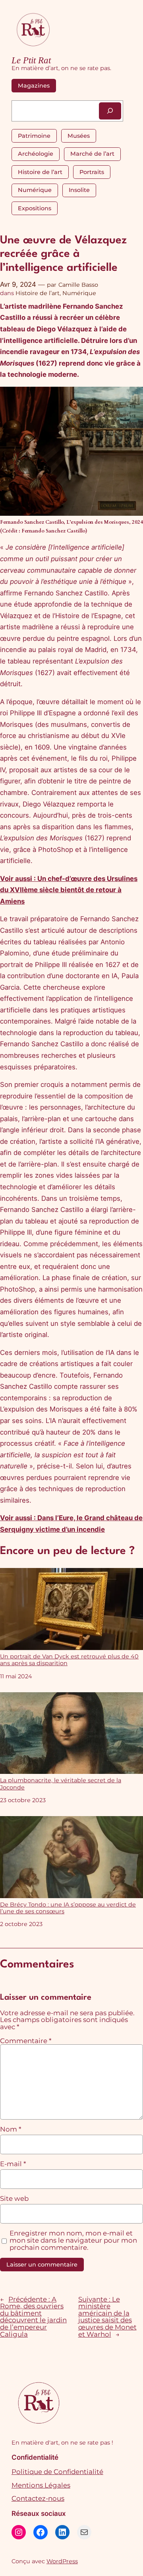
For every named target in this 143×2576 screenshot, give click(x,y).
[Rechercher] (110, 111)
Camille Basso (78, 285)
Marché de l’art (92, 154)
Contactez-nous (38, 2498)
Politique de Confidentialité (57, 2472)
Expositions (35, 208)
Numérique (35, 190)
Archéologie (36, 154)
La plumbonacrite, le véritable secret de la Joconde (61, 1784)
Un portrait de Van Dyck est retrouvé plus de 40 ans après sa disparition (69, 1660)
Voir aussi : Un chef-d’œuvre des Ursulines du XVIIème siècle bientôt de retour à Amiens (69, 890)
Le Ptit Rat (31, 60)
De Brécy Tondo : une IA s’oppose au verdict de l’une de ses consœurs (68, 1908)
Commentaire (26, 2041)
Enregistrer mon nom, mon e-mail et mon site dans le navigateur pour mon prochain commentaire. (73, 2240)
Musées (79, 136)
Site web (14, 2199)
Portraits (92, 172)
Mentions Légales (41, 2485)
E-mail (13, 2164)
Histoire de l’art (40, 172)
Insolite (79, 190)
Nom (11, 2130)
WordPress (62, 2561)
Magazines (34, 86)
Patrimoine (34, 136)
